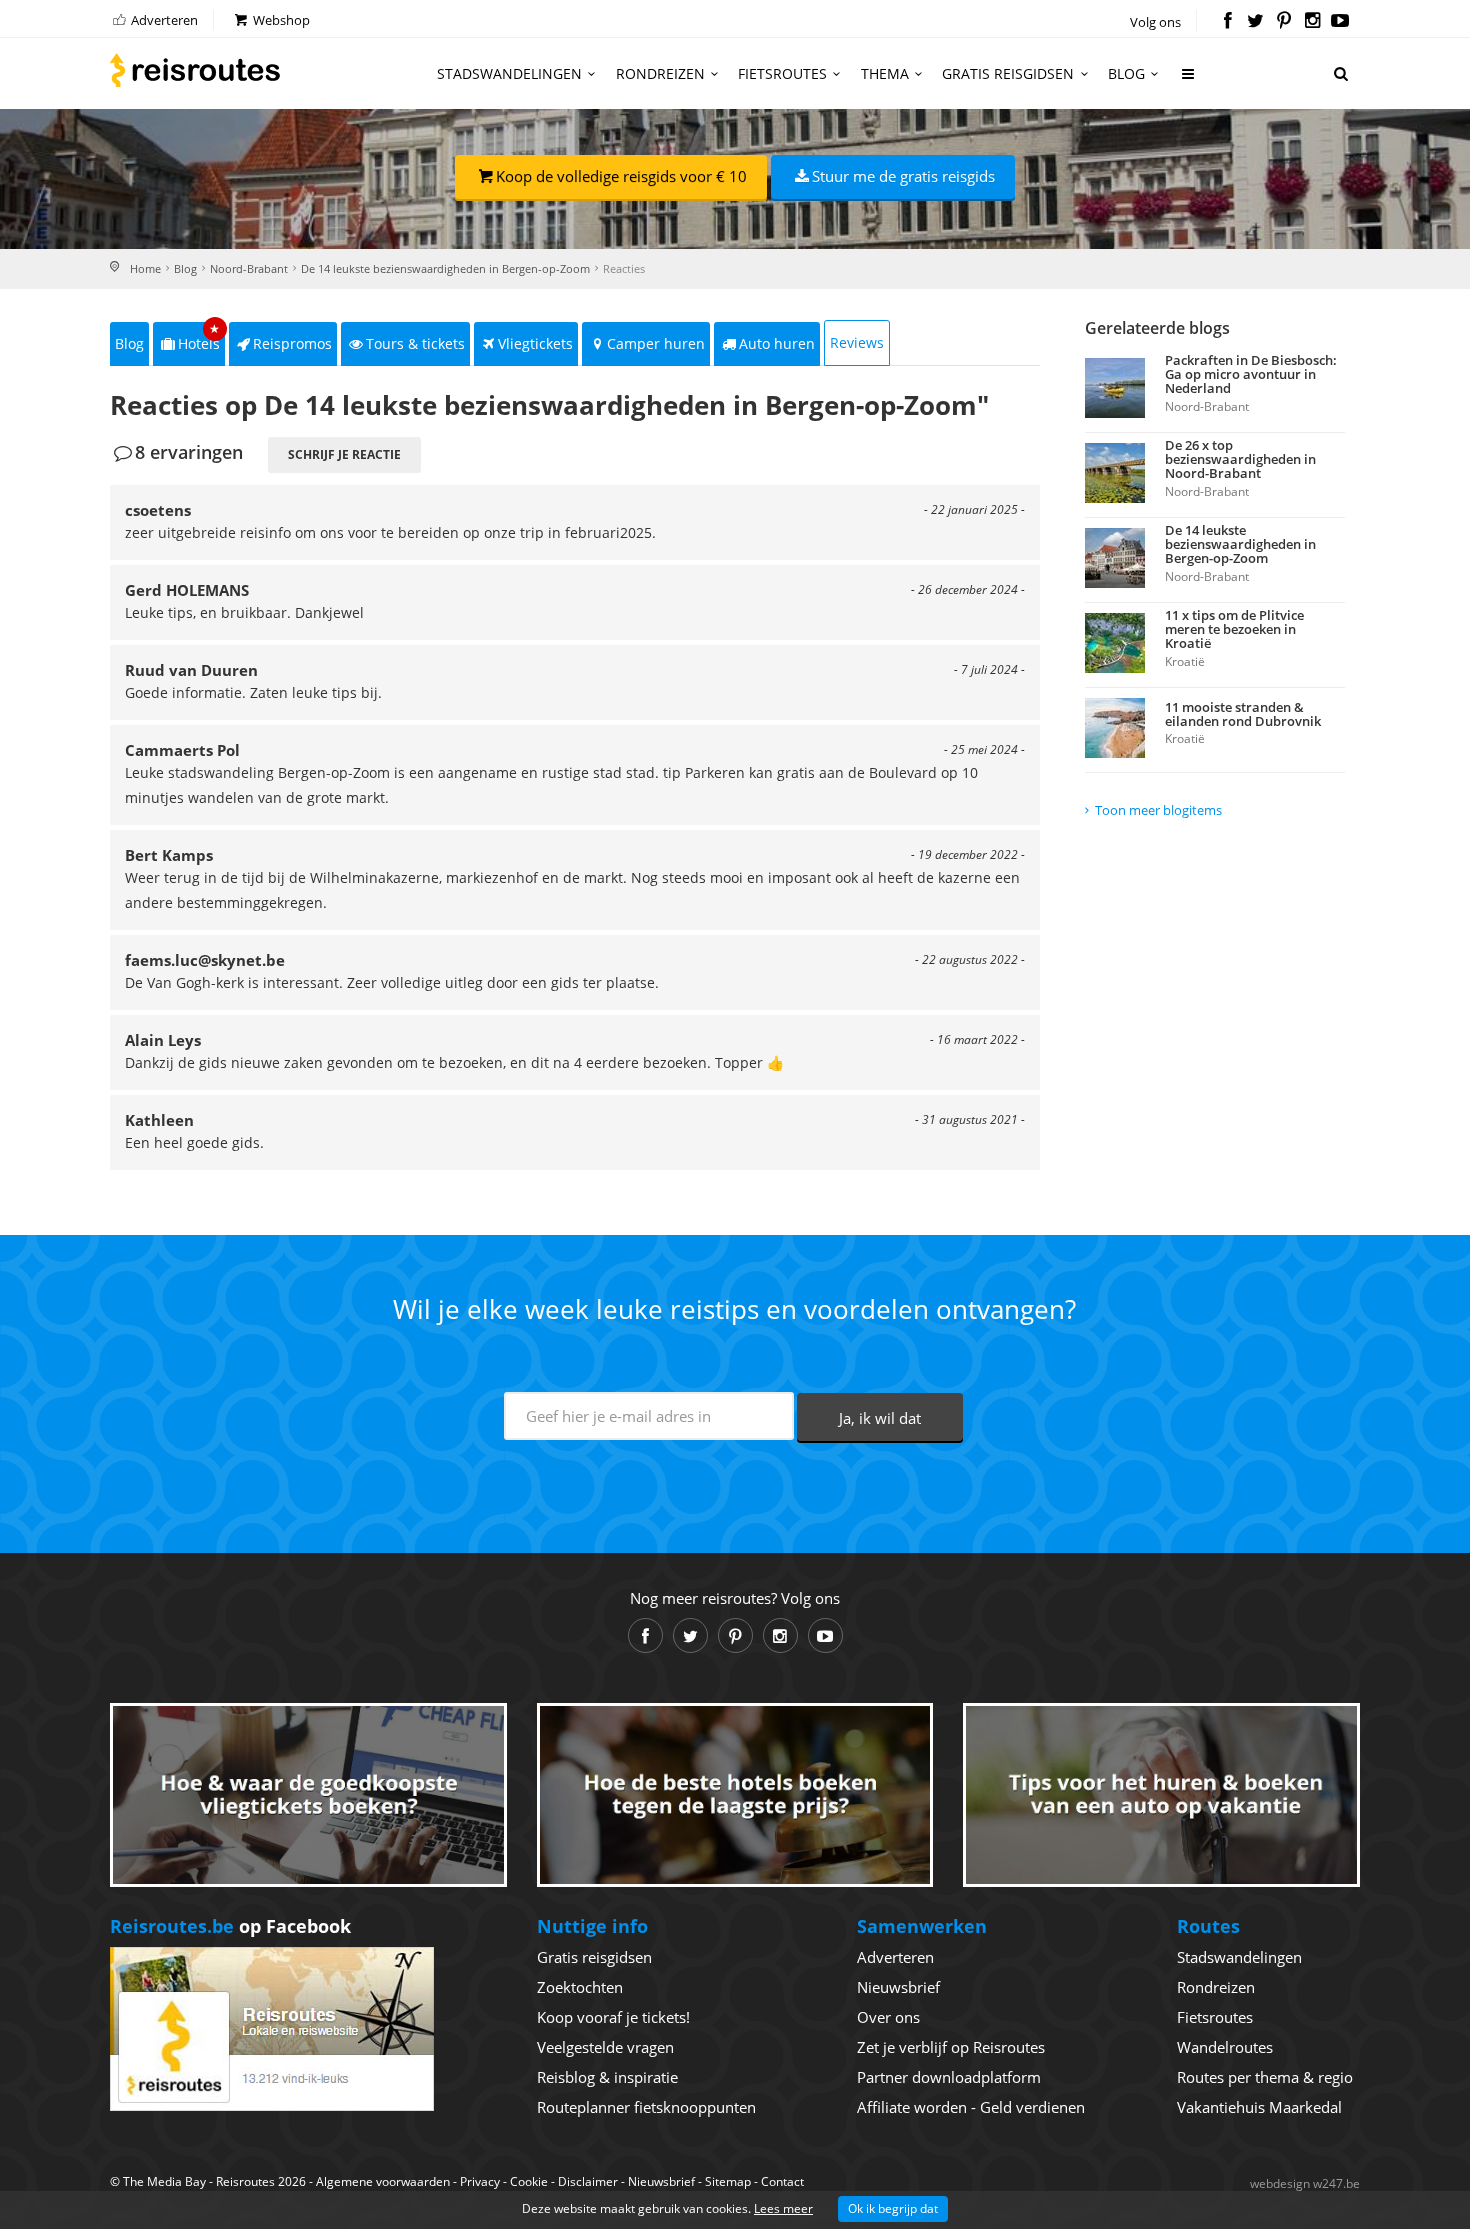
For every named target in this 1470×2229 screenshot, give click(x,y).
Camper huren (656, 343)
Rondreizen (660, 73)
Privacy (480, 2181)
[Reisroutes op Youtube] (1340, 22)
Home (145, 268)
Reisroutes (195, 70)
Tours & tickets (415, 343)
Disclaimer (588, 2181)
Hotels (199, 337)
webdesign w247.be (1305, 2183)
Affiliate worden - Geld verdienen (971, 2107)
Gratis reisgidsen (1008, 73)
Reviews (857, 342)
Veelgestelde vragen (605, 2047)
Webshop (280, 20)
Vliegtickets (535, 343)
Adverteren (163, 20)
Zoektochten (580, 1987)
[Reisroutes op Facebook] (1227, 22)
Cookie (529, 2181)
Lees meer (783, 2208)
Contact (782, 2181)
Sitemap (728, 2181)
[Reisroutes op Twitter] (1255, 22)
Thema (885, 73)
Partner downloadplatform (949, 2077)
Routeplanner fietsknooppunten (646, 2107)
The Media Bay (164, 2181)
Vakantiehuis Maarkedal (1259, 2107)
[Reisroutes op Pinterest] (1283, 22)
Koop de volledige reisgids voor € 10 (621, 176)
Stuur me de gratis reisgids (903, 176)
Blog (1126, 73)
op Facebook (230, 1926)
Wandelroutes (1225, 2047)
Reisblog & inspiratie (607, 2077)
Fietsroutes (782, 73)
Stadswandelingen (509, 73)
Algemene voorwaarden (383, 2181)
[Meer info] (1189, 81)
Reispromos (292, 343)
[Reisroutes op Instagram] (1312, 22)
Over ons (888, 2017)
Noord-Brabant (249, 268)
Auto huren (777, 343)
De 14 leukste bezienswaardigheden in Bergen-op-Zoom (445, 268)
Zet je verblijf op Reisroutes (951, 2047)
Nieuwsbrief (898, 1987)
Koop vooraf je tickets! (613, 2017)
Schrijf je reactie (344, 454)
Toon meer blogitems (1158, 810)
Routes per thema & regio (1265, 2077)
